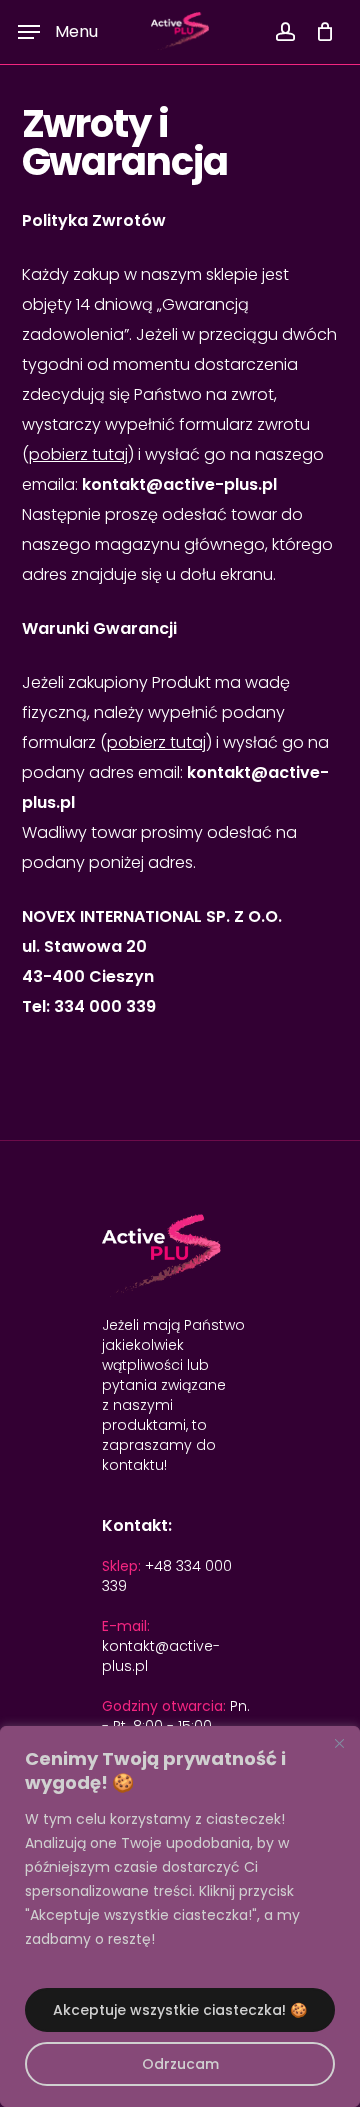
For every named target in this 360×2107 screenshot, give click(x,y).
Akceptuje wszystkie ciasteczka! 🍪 (180, 2010)
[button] (58, 32)
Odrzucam (180, 2064)
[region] (180, 1916)
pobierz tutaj (78, 454)
